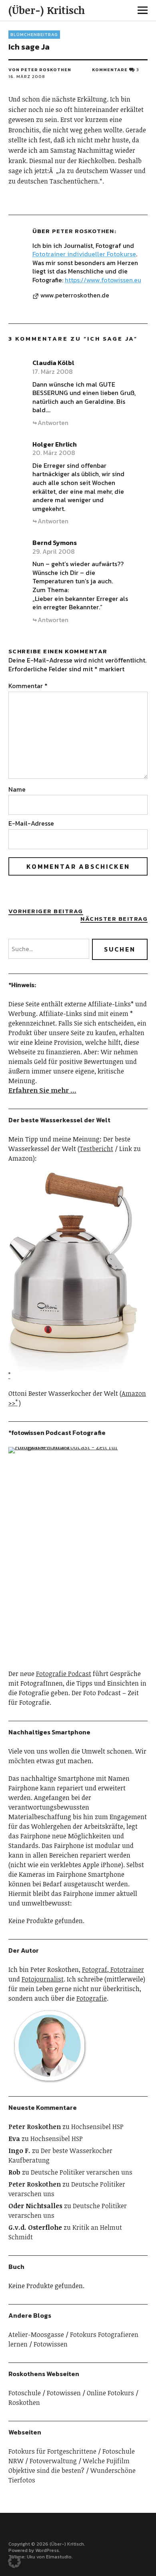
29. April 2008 (54, 551)
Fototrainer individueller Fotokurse (84, 254)
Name (17, 789)
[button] (14, 2562)
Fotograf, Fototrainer (113, 1969)
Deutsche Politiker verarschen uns (82, 2172)
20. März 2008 (54, 453)
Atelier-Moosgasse (36, 2335)
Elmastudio (59, 2557)
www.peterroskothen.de (75, 295)
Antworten (53, 423)
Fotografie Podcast (64, 1674)
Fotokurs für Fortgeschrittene (52, 2451)
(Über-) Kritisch (47, 10)
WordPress (47, 2550)
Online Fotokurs (110, 2393)
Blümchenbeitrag (34, 34)
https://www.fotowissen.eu (103, 280)
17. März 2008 (53, 371)
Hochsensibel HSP (97, 2127)
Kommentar (28, 686)
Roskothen (24, 2402)
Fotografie (92, 1998)
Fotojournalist (43, 1979)
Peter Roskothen (83, 231)
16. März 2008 (27, 76)
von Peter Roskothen (40, 70)
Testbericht (96, 1149)
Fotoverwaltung (53, 2461)
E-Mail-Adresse (31, 823)
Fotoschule (25, 2393)
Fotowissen (51, 2344)
